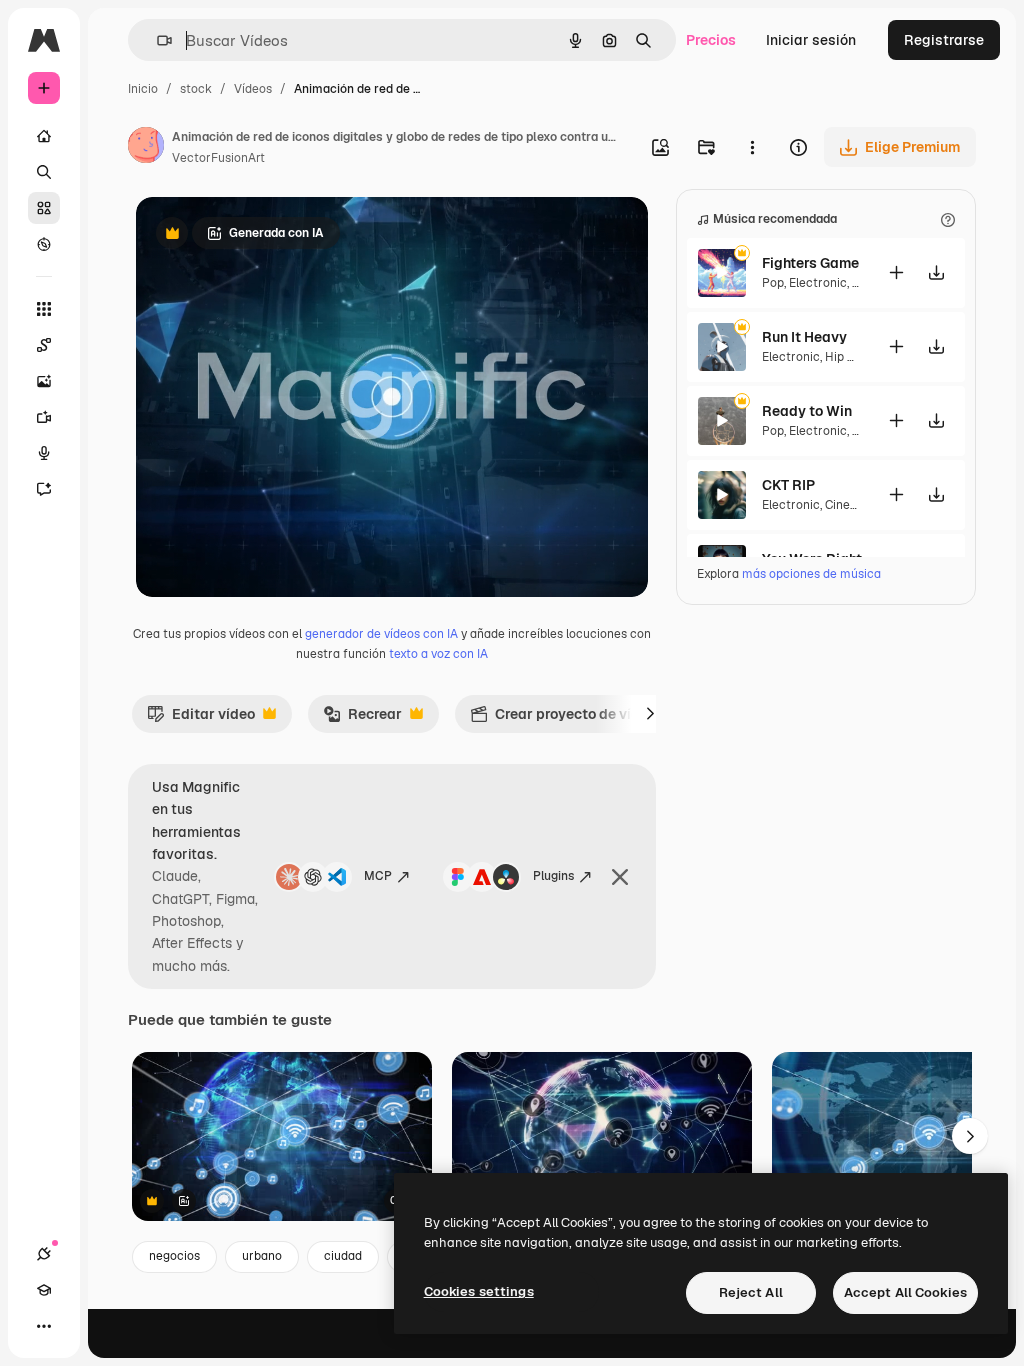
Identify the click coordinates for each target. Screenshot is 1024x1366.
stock (196, 89)
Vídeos (253, 89)
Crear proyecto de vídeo (563, 719)
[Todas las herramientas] (44, 309)
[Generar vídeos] (44, 417)
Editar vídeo (201, 719)
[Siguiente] (650, 714)
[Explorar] (44, 244)
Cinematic (854, 505)
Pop (773, 283)
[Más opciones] (752, 147)
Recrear (362, 719)
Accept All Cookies (905, 1292)
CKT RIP (788, 485)
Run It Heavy (804, 337)
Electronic (818, 283)
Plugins (553, 876)
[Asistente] (44, 489)
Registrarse (944, 40)
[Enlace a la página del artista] (146, 148)
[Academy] (44, 1290)
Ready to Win (807, 411)
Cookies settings (479, 1291)
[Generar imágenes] (44, 381)
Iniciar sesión (811, 40)
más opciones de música (811, 574)
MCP (378, 876)
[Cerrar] (620, 877)
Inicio (143, 89)
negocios (174, 1256)
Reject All (751, 1292)
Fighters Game (810, 263)
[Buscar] (44, 172)
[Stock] (44, 208)
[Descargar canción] (936, 272)
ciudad (343, 1256)
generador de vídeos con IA (381, 634)
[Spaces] (44, 345)
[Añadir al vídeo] (896, 272)
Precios (711, 40)
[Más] (44, 1326)
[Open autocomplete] (156, 40)
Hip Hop (847, 357)
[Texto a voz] (44, 453)
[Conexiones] (44, 1254)
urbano (262, 1256)
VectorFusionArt (218, 158)
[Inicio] (44, 136)
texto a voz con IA (438, 654)
